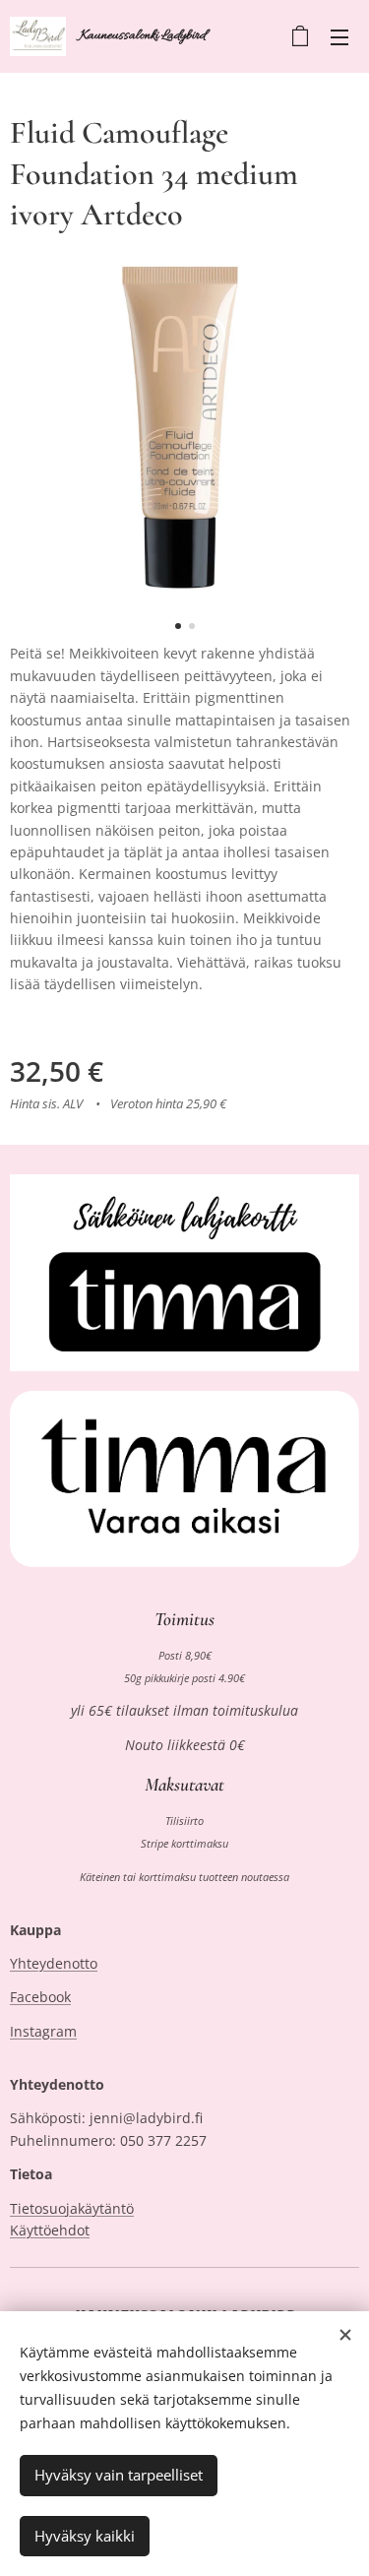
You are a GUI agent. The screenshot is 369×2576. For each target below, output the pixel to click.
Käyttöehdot (50, 2230)
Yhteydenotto (54, 1963)
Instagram (43, 2031)
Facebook (40, 1997)
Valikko (339, 36)
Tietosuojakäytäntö (72, 2208)
